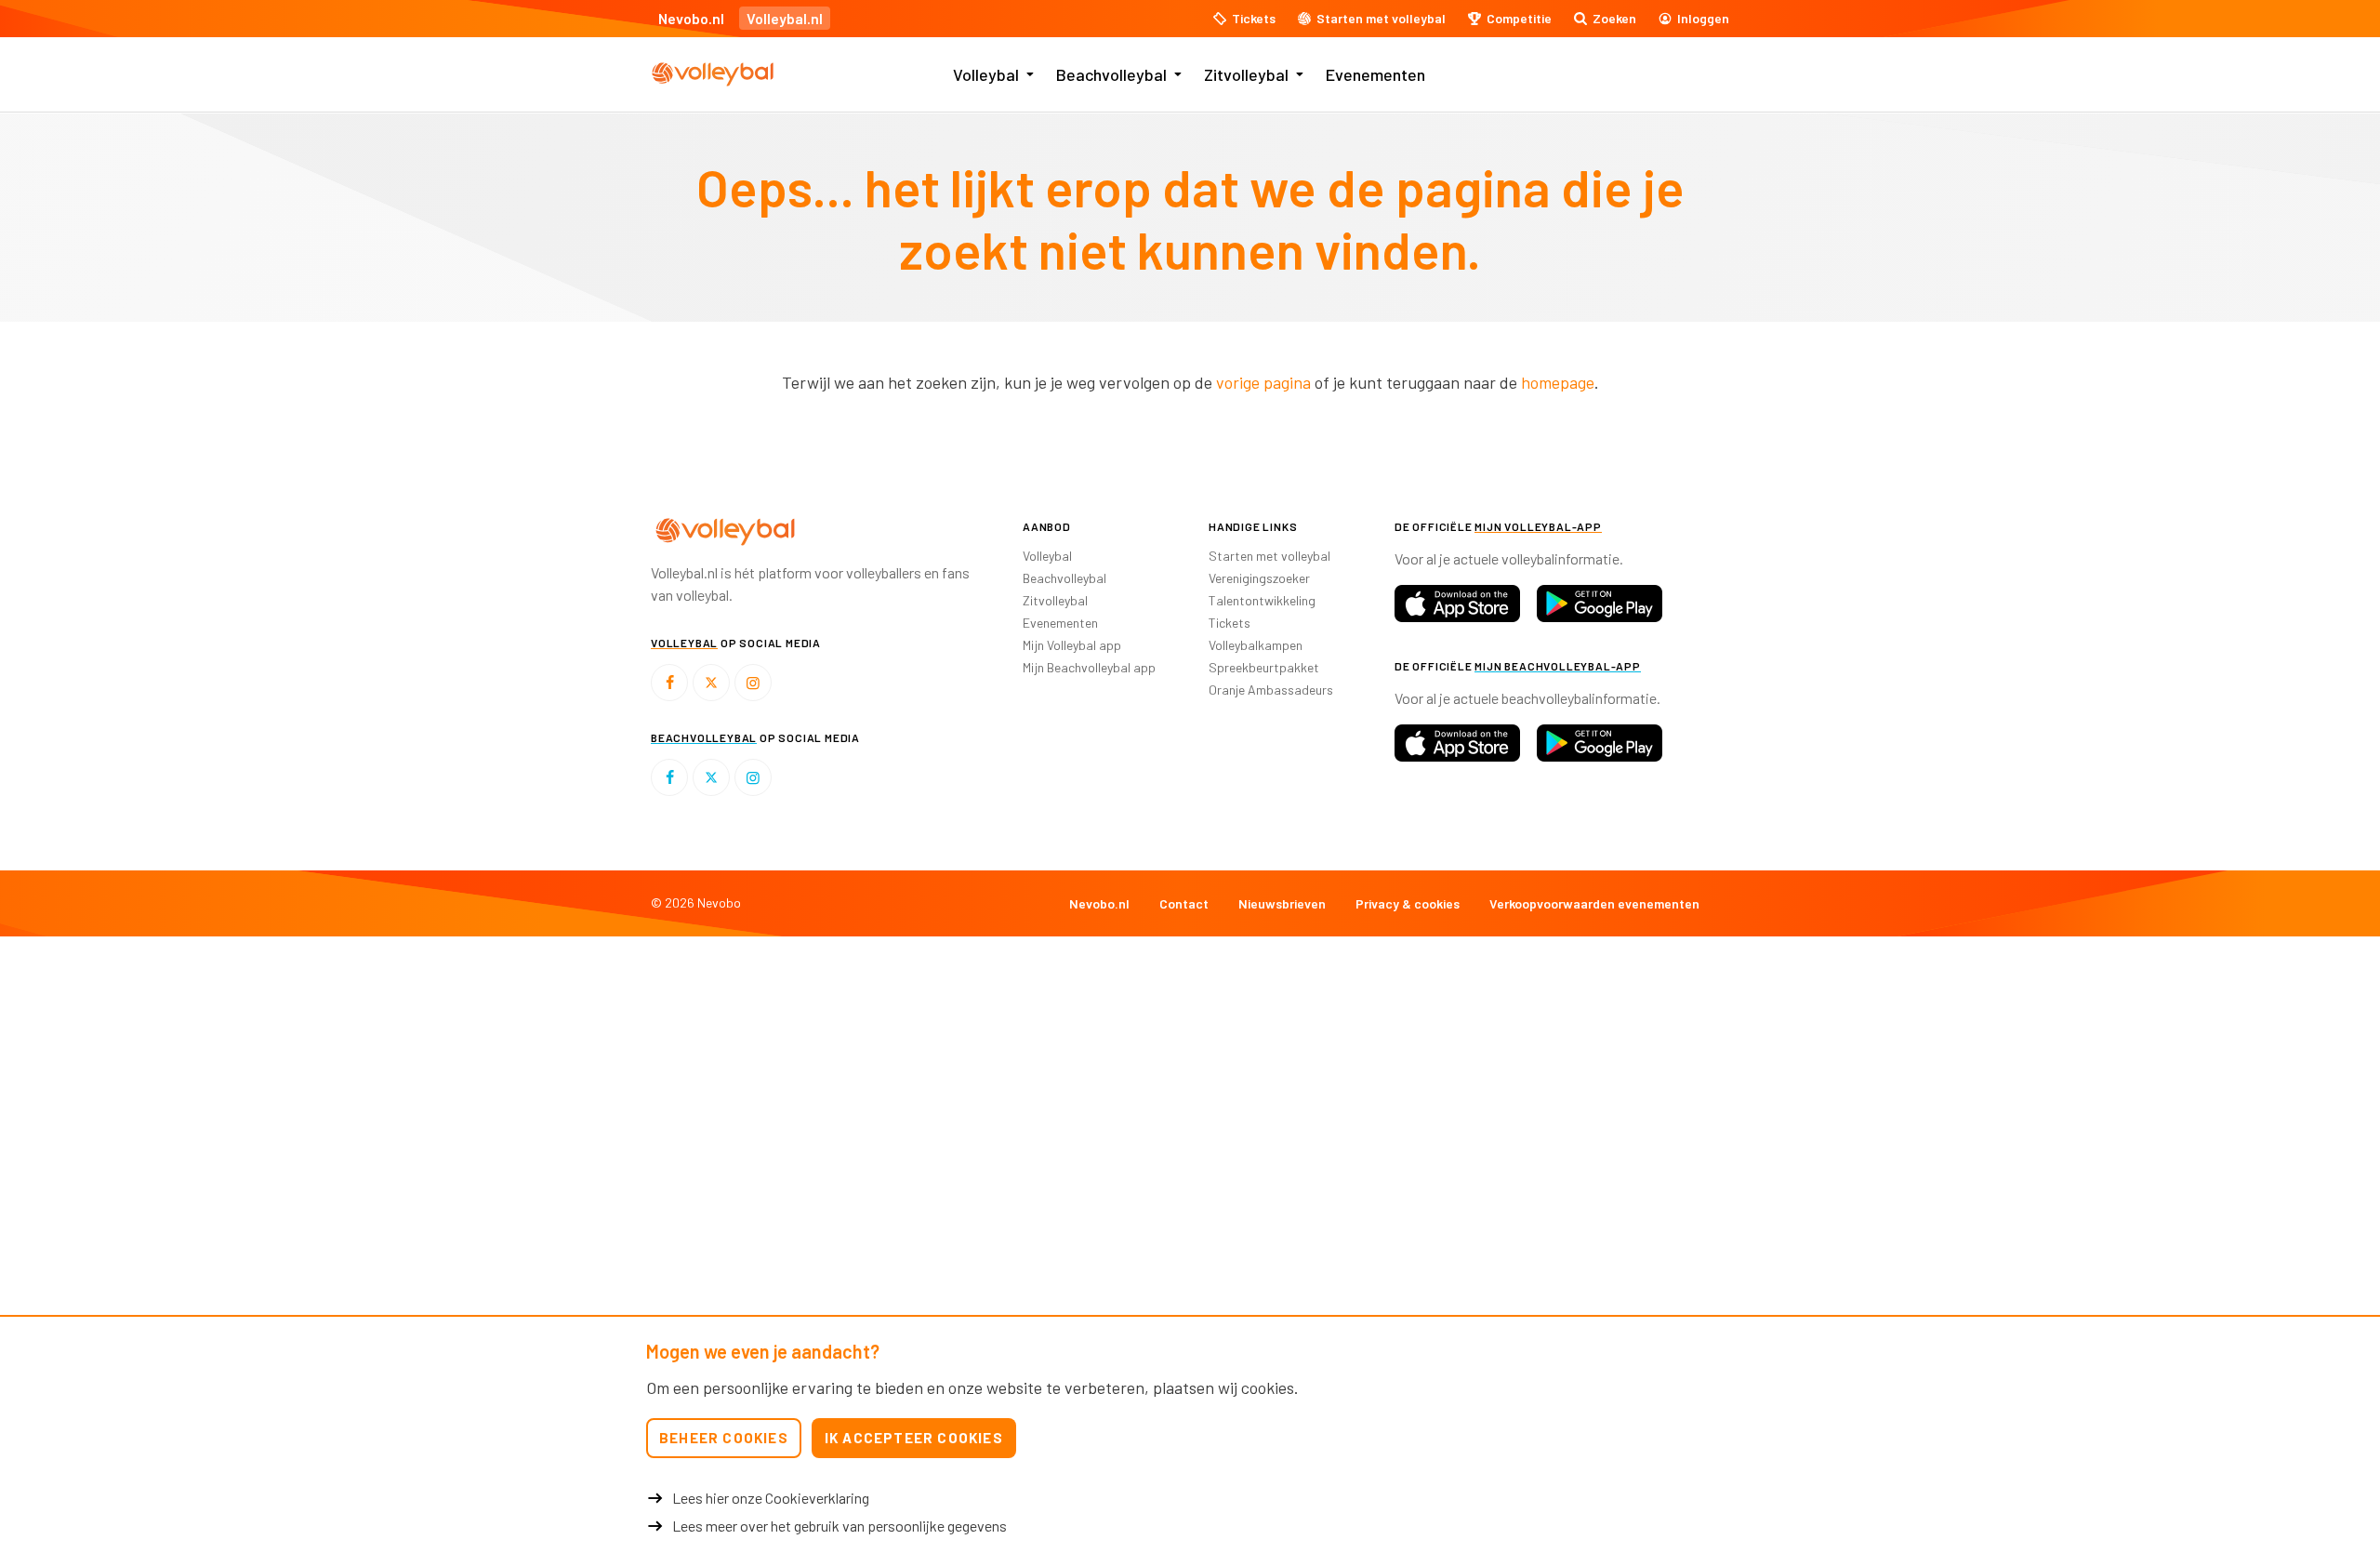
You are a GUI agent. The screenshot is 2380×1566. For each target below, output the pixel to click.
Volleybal (986, 74)
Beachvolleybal (1111, 74)
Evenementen (1375, 74)
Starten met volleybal (1269, 556)
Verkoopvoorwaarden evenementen (1594, 903)
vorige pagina (1263, 382)
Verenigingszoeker (1259, 578)
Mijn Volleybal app (1072, 645)
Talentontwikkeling (1262, 600)
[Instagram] (753, 683)
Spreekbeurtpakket (1264, 667)
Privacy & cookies (1408, 903)
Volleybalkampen (1256, 645)
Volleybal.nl (785, 18)
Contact (1184, 903)
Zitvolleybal (1246, 74)
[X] (711, 683)
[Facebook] (669, 683)
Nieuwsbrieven (1282, 903)
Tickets (1230, 623)
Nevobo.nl (691, 18)
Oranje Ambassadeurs (1271, 690)
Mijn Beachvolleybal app (1089, 667)
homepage (1558, 382)
